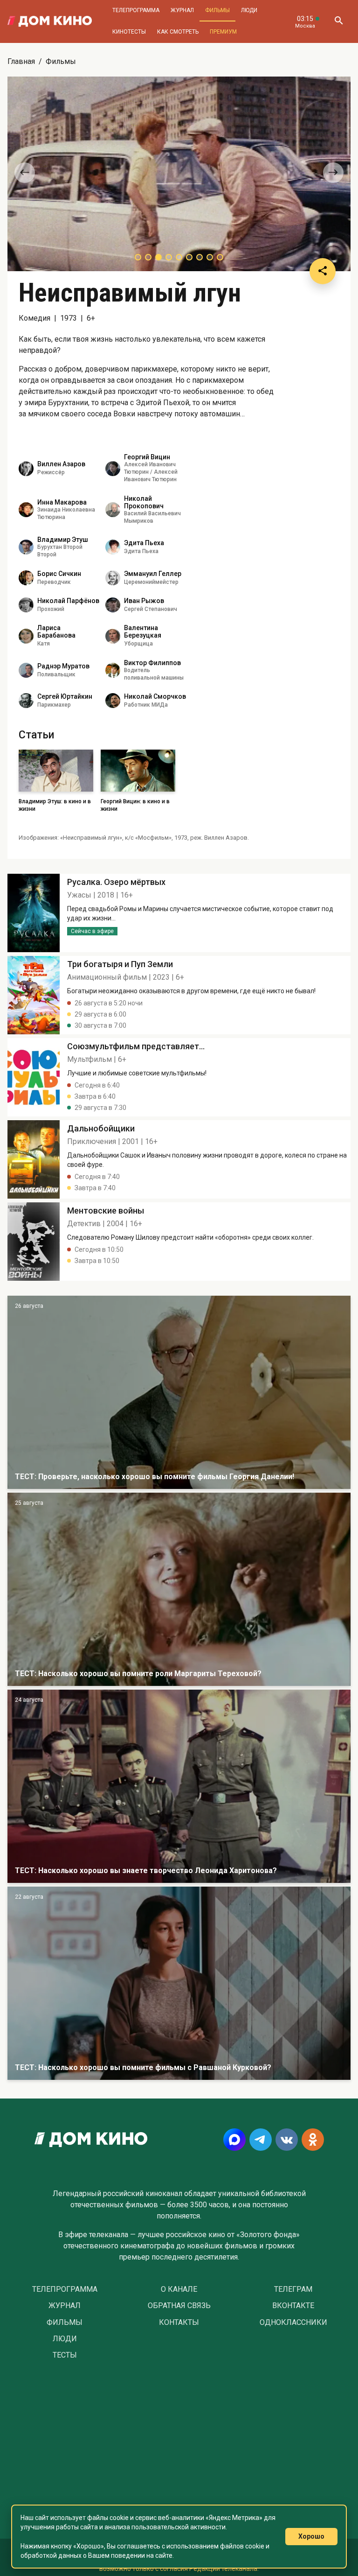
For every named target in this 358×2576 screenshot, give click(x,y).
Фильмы (217, 10)
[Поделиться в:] (323, 271)
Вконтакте (293, 2306)
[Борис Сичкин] (26, 578)
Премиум (223, 32)
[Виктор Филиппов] (113, 670)
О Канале (179, 2289)
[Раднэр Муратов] (26, 670)
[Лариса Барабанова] (26, 636)
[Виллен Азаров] (26, 469)
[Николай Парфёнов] (26, 605)
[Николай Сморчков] (113, 701)
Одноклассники (293, 2323)
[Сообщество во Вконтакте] (287, 2140)
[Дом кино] (50, 21)
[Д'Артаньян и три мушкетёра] (179, 1589)
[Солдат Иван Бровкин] (179, 1786)
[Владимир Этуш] (26, 547)
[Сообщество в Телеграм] (261, 2140)
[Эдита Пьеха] (113, 547)
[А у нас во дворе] (179, 1983)
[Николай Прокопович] (113, 510)
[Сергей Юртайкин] (26, 701)
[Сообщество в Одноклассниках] (313, 2140)
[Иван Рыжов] (113, 605)
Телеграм (293, 2289)
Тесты (65, 2355)
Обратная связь (179, 2306)
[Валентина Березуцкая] (113, 636)
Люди (249, 10)
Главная (21, 61)
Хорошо (311, 2536)
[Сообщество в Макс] (234, 2140)
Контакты (179, 2323)
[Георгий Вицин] (113, 469)
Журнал (182, 10)
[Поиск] (338, 21)
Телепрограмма (136, 10)
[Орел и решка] (179, 1392)
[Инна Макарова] (26, 510)
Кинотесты (129, 32)
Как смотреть (178, 32)
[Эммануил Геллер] (113, 578)
